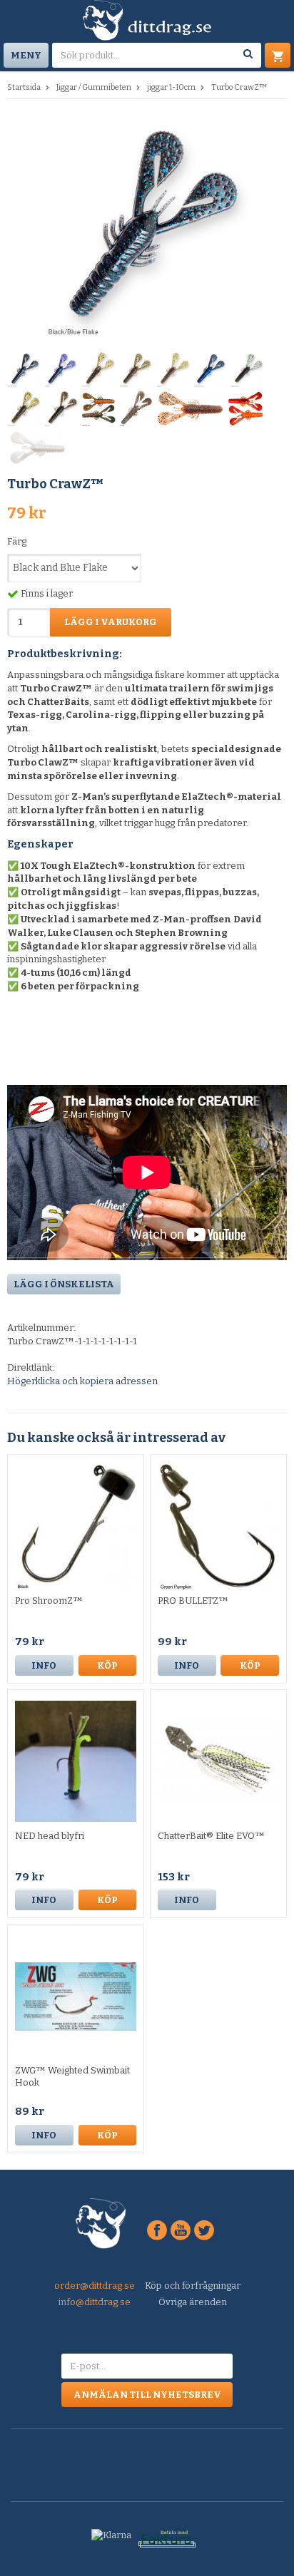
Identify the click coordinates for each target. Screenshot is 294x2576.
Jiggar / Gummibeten (94, 87)
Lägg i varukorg (111, 622)
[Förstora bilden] (147, 226)
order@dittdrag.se (95, 2286)
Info (44, 1665)
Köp (107, 1665)
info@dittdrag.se (95, 2302)
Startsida (24, 87)
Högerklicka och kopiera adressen (82, 1381)
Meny (26, 55)
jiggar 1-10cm (171, 87)
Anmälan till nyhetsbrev (147, 2395)
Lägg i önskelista (64, 1284)
